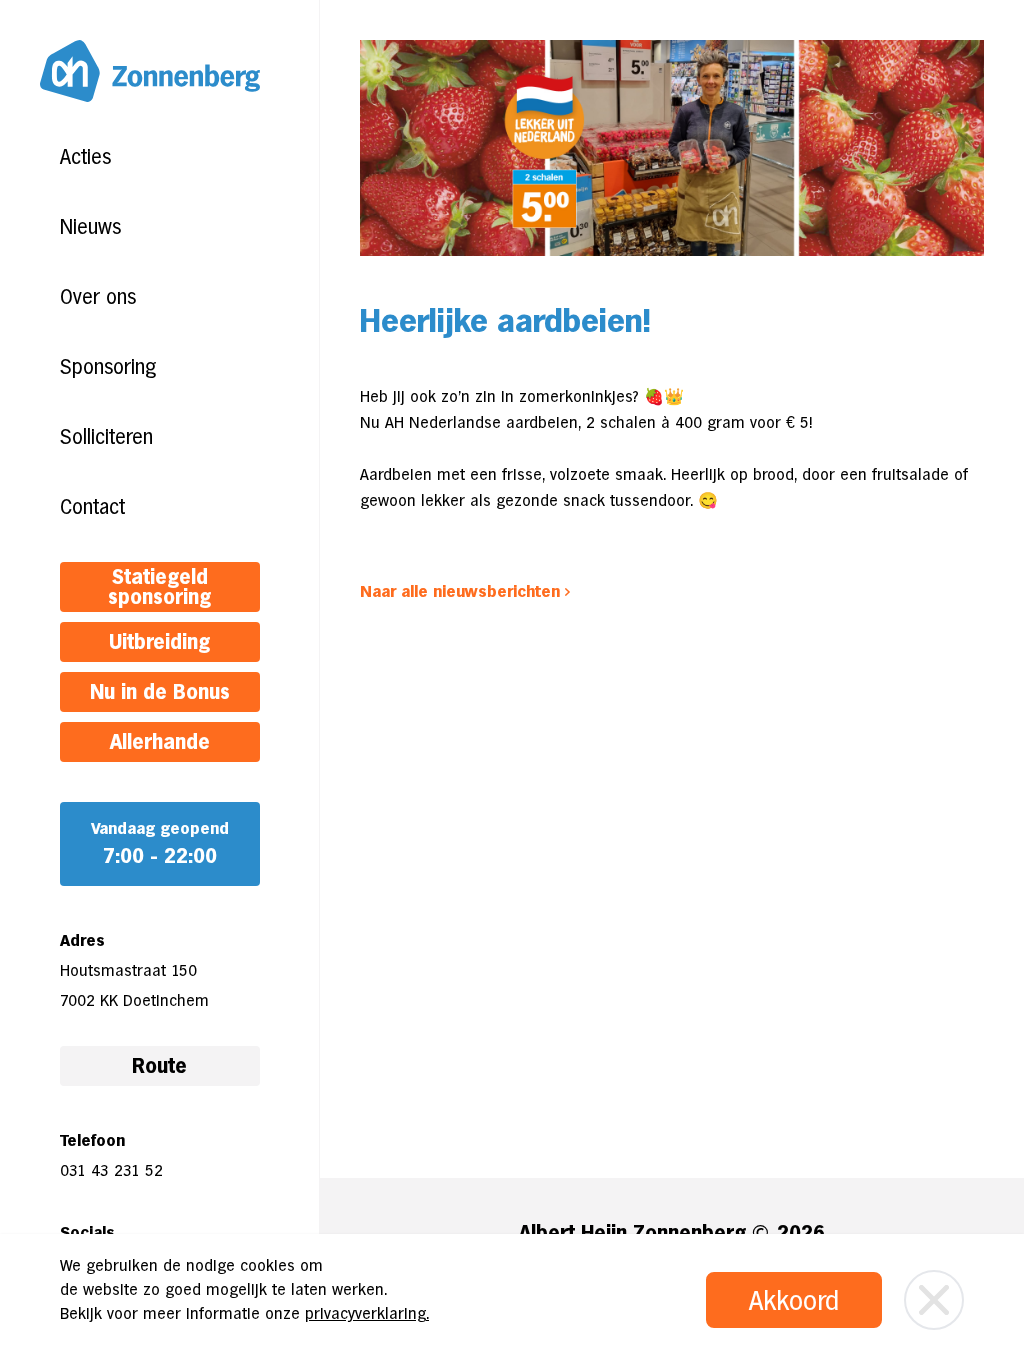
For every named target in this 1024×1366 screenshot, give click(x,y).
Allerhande (160, 742)
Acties (85, 157)
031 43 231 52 (111, 1170)
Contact (92, 507)
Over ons (98, 297)
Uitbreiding (159, 642)
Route (159, 1066)
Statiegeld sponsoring (159, 587)
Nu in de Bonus (160, 692)
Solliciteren (106, 437)
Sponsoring (108, 367)
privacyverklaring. (367, 1313)
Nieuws (90, 227)
